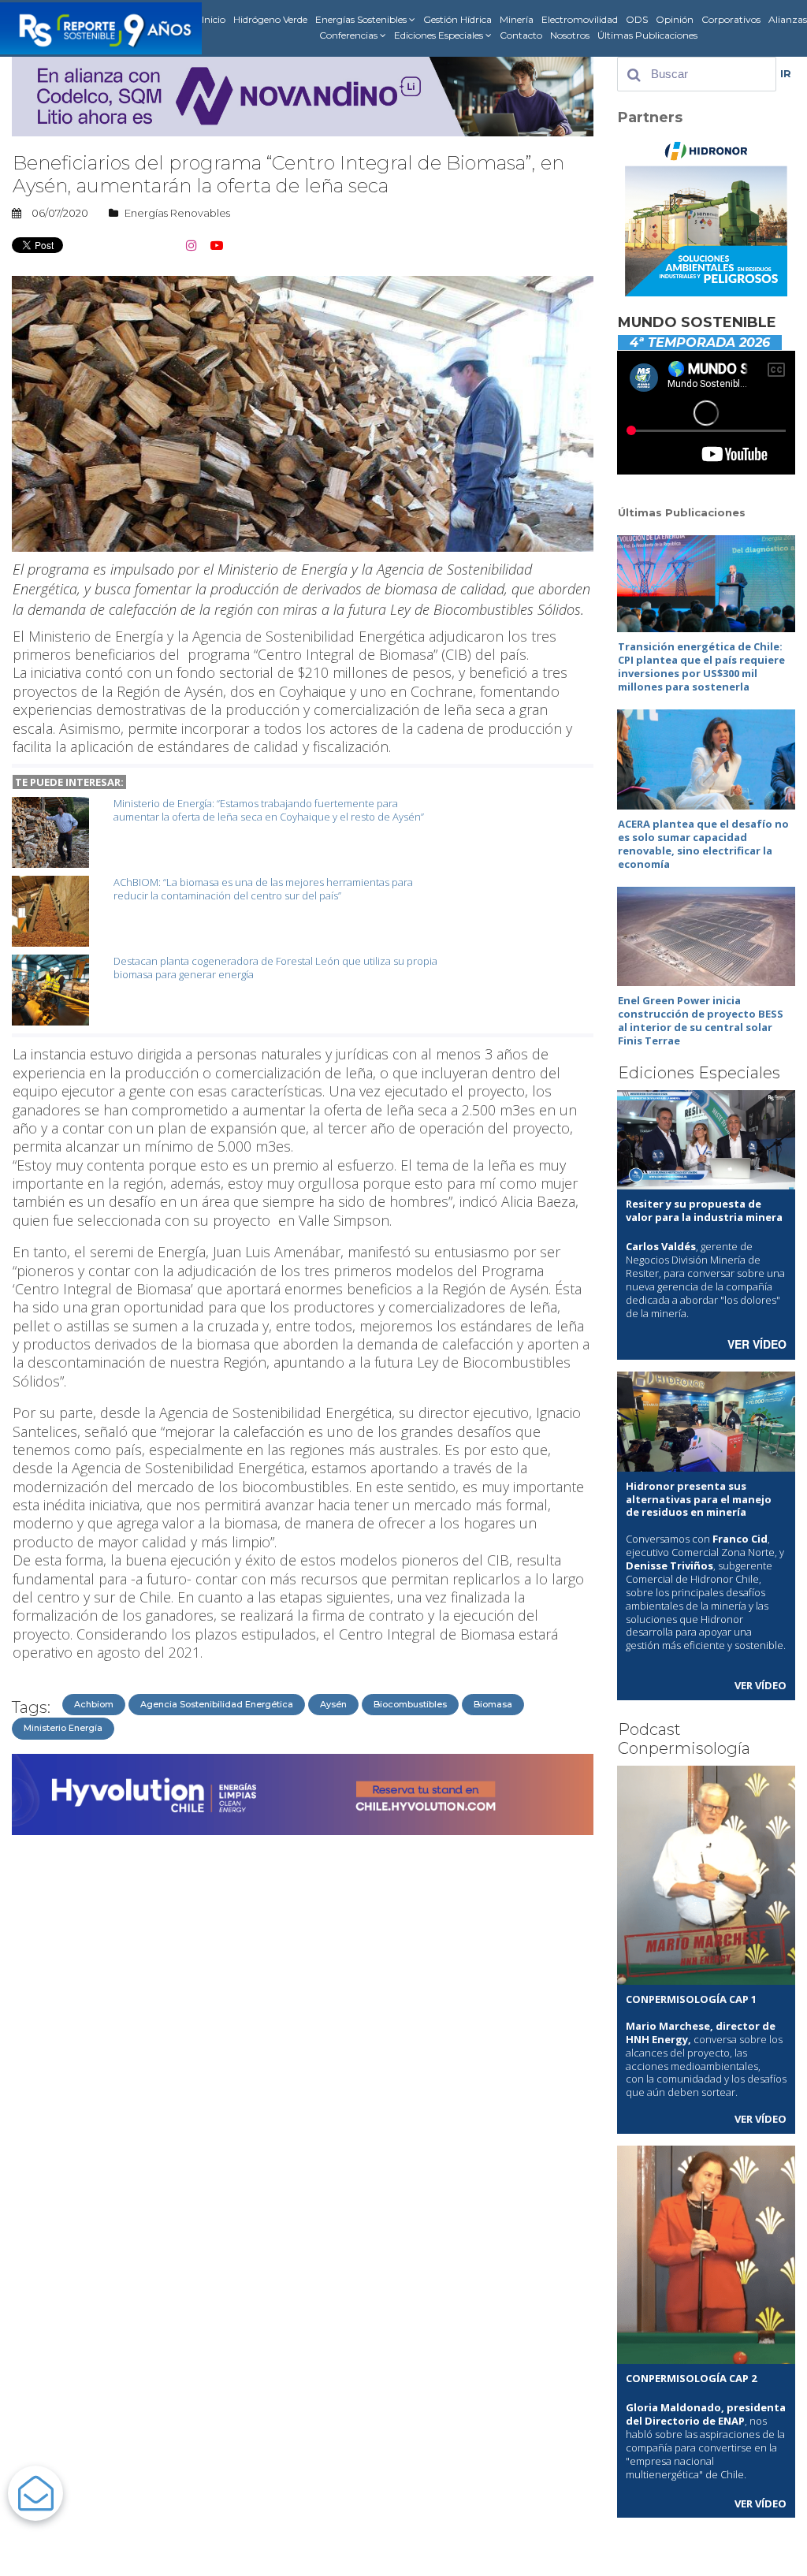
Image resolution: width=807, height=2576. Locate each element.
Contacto (521, 35)
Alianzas (788, 19)
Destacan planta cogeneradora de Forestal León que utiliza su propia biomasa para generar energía (275, 968)
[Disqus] (303, 2040)
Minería (517, 19)
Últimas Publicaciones (647, 35)
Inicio (214, 19)
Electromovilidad (580, 19)
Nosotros (570, 35)
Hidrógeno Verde (270, 19)
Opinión (675, 19)
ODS (637, 19)
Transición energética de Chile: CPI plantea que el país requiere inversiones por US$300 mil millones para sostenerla (701, 666)
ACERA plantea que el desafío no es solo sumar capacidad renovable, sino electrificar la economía (703, 844)
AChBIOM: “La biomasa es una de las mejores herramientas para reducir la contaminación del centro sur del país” (263, 889)
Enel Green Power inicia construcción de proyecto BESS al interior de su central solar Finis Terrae (701, 1020)
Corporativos (731, 19)
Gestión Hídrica (457, 19)
